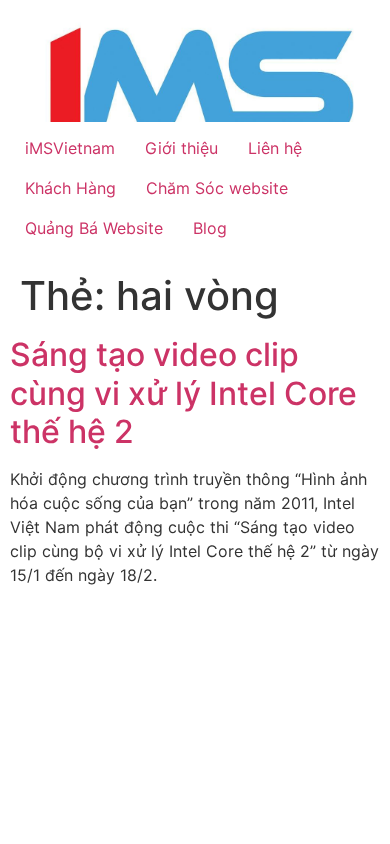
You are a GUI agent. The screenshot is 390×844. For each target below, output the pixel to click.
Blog (210, 228)
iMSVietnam (70, 148)
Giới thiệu (181, 148)
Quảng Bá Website (94, 228)
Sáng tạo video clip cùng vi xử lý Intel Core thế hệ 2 (183, 393)
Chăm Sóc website (217, 188)
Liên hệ (275, 148)
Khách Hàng (70, 188)
